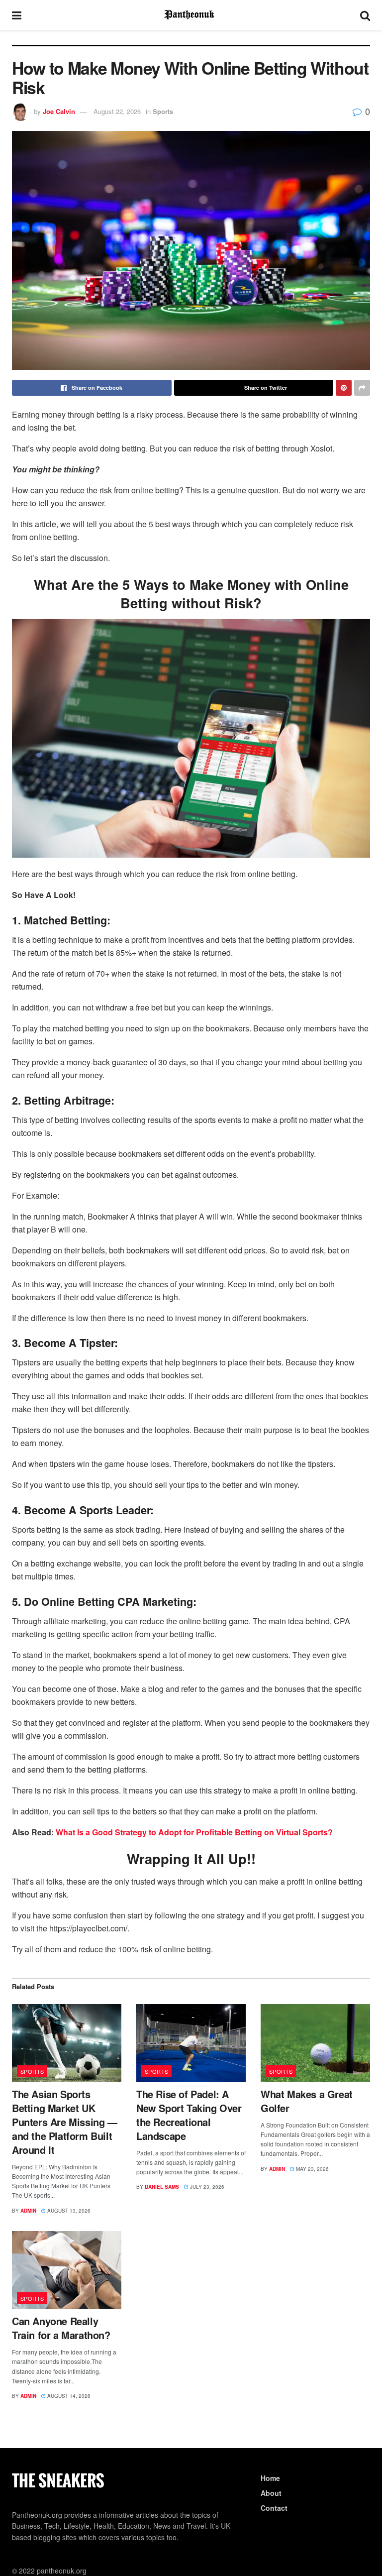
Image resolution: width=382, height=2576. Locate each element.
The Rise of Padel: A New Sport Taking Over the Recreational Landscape (189, 2115)
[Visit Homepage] (191, 15)
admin (28, 2211)
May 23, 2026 (312, 2169)
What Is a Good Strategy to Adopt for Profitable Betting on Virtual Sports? (194, 1832)
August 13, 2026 (68, 2211)
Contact (274, 2508)
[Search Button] (365, 15)
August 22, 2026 (117, 111)
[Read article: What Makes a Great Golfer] (315, 2043)
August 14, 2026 (68, 2396)
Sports (163, 111)
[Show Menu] (17, 15)
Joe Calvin (59, 111)
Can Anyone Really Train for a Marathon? (61, 2328)
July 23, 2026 (206, 2187)
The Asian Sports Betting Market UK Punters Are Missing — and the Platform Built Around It (65, 2122)
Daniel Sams (162, 2187)
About (271, 2493)
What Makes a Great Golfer (307, 2101)
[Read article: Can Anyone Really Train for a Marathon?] (67, 2270)
